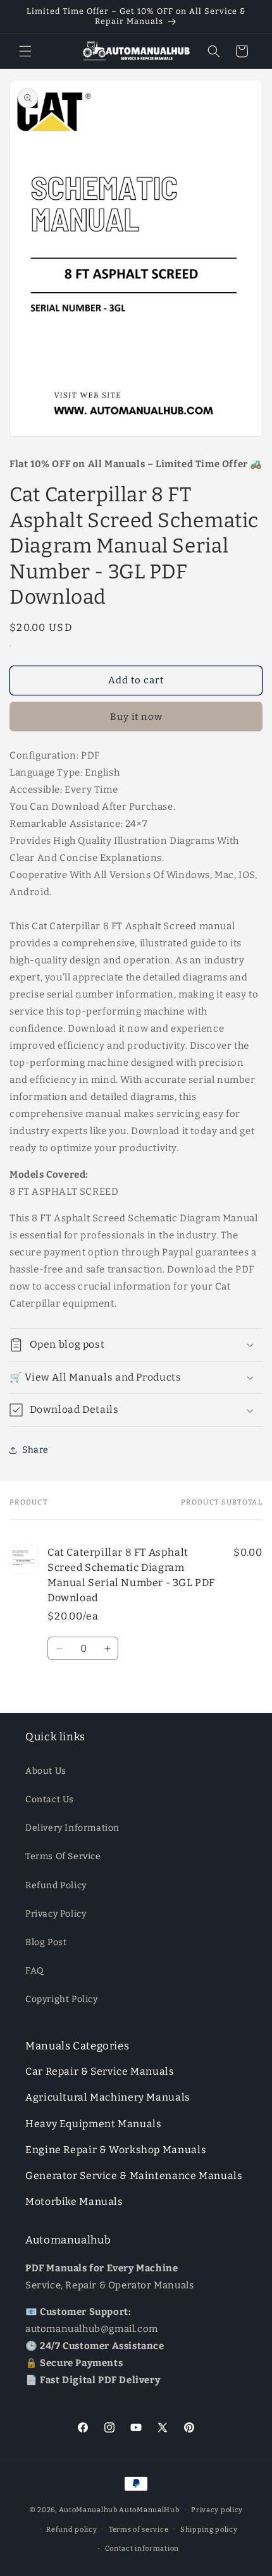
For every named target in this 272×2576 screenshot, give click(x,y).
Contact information (142, 2549)
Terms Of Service (63, 1856)
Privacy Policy (56, 1914)
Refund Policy (56, 1885)
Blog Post (46, 1942)
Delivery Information (72, 1828)
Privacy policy (217, 2510)
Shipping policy (209, 2530)
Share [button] (35, 1450)
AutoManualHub (149, 2510)
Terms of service (139, 2530)
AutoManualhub (88, 2510)
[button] (25, 51)
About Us (46, 1771)
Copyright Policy (62, 1999)
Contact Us (50, 1799)
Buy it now (136, 717)
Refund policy (71, 2530)
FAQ (35, 1971)
